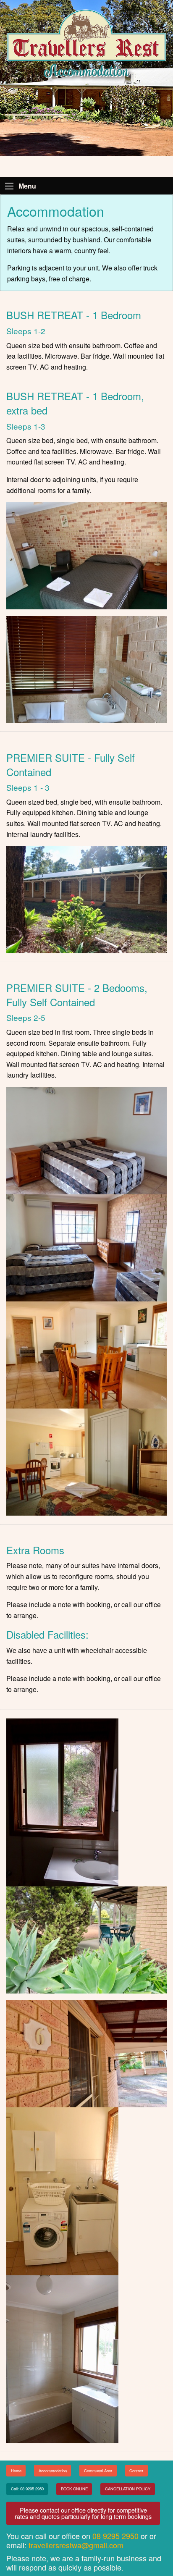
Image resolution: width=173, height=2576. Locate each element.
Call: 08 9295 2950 (27, 2489)
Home (16, 2471)
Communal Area (98, 2471)
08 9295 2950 (115, 2536)
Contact (136, 2471)
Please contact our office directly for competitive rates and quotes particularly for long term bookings (83, 2513)
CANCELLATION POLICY (128, 2489)
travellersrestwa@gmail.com (76, 2545)
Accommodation (53, 2471)
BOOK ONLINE (74, 2489)
